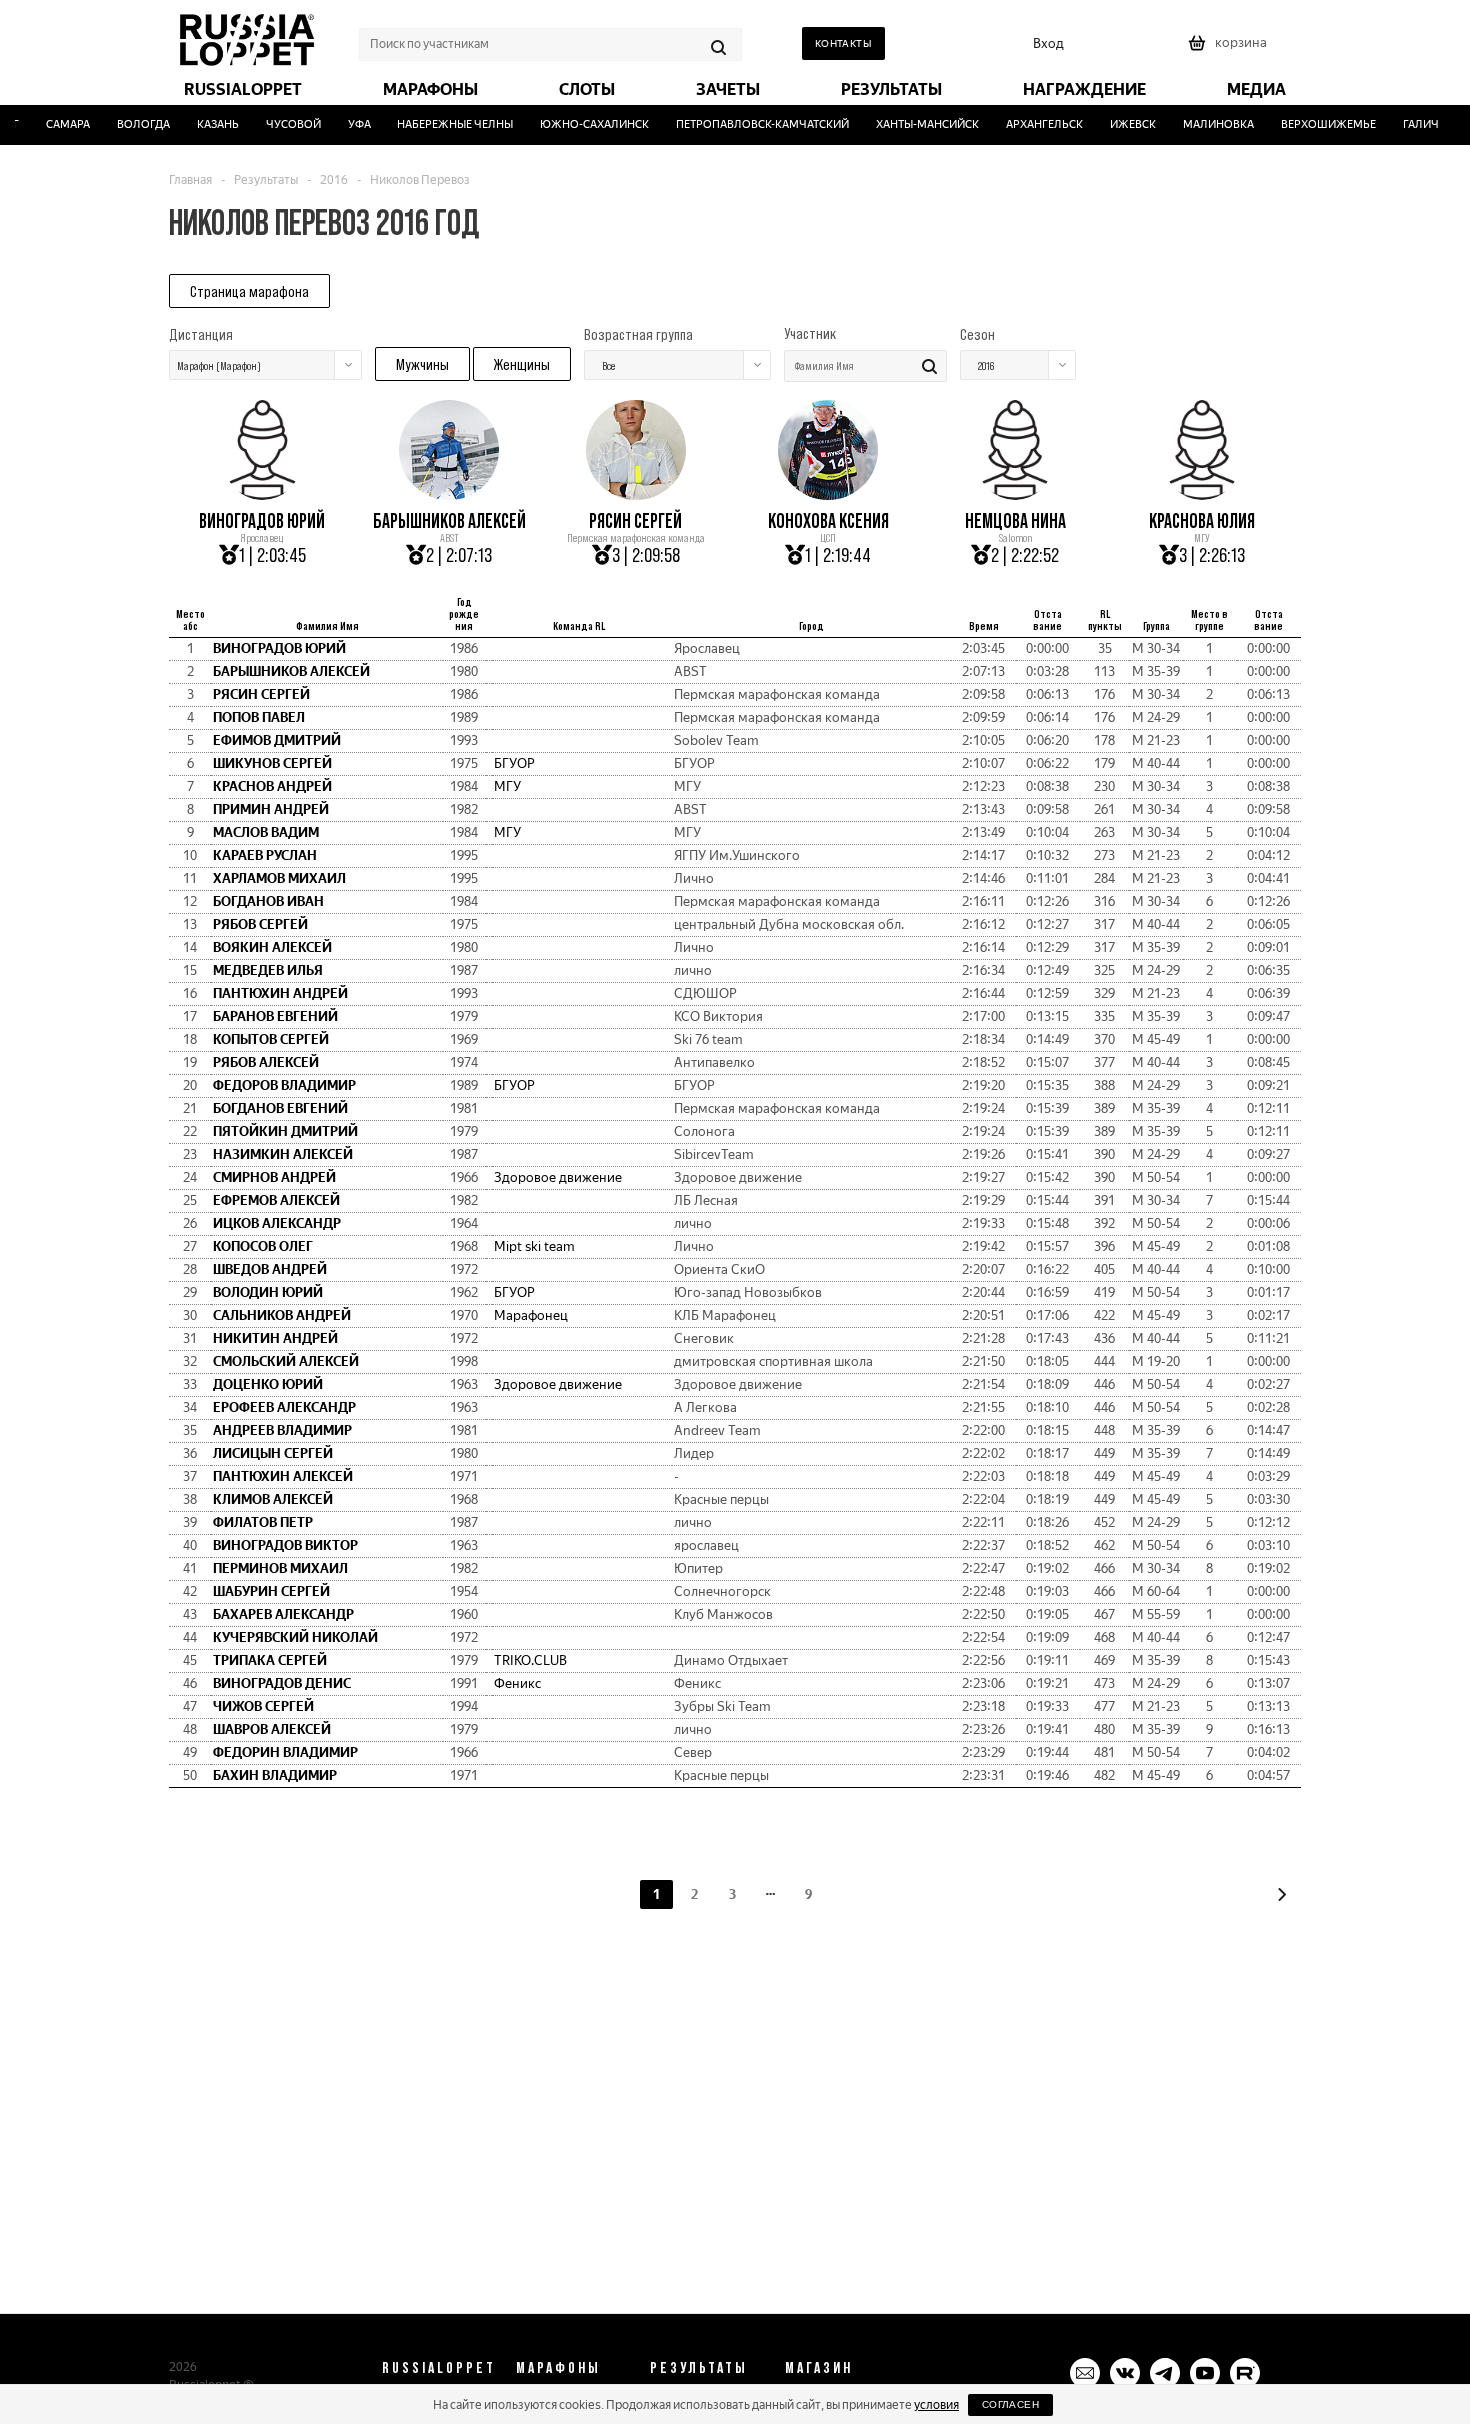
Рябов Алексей (266, 1062)
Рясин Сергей (635, 521)
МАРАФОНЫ (558, 2367)
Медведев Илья (268, 970)
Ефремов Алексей (276, 1200)
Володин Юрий (268, 1292)
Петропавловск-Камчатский (746, 124)
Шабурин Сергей (271, 1591)
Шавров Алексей (272, 1729)
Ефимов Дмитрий (277, 740)
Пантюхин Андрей (280, 993)
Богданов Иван (268, 901)
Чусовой (277, 124)
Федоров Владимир (284, 1085)
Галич (1405, 124)
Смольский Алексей (286, 1361)
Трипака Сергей (270, 1660)
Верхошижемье (1312, 124)
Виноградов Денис (282, 1683)
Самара (52, 124)
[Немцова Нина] (1015, 493)
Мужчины (422, 364)
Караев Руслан (265, 855)
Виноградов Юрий (262, 521)
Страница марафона (249, 291)
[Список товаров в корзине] (1230, 49)
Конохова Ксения (828, 521)
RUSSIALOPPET (439, 2367)
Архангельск (1028, 124)
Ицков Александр (277, 1223)
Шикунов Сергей (272, 763)
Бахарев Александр (283, 1614)
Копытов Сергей (271, 1039)
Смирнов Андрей (274, 1177)
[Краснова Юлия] (1202, 493)
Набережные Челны (439, 124)
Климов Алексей (273, 1499)
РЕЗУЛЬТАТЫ (699, 2367)
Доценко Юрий (268, 1384)
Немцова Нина (1015, 521)
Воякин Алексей (272, 947)
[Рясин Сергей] (636, 493)
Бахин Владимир (275, 1775)
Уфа (343, 124)
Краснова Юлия (1202, 521)
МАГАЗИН (819, 2367)
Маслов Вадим (266, 832)
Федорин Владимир (285, 1752)
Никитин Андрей (275, 1338)
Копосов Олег (263, 1246)
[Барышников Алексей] (449, 493)
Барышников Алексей (449, 521)
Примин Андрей (271, 809)
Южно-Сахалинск (578, 124)
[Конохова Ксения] (828, 493)
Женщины (522, 364)
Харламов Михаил (279, 878)
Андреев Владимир (282, 1430)
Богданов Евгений (280, 1108)
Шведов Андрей (270, 1269)
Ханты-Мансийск (911, 124)
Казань (202, 124)
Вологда (127, 124)
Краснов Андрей (272, 786)
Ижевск (1117, 124)
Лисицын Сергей (273, 1453)
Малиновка (1202, 124)
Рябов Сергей (260, 924)
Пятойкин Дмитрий (285, 1131)
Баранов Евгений (275, 1016)
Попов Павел (259, 717)
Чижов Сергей (263, 1706)
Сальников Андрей (282, 1315)
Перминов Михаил (280, 1568)
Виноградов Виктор (285, 1545)
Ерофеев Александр (284, 1407)
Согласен (1010, 2404)
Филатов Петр (263, 1522)
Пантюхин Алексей (283, 1476)
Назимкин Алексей (283, 1154)
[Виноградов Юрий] (262, 493)
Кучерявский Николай (295, 1637)
